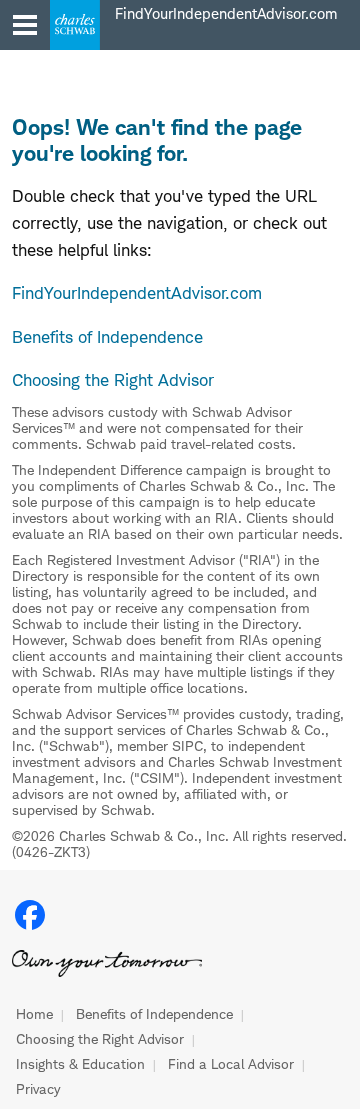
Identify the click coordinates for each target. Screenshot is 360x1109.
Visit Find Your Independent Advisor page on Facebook (30, 915)
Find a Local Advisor (231, 1064)
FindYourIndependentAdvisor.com (137, 293)
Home (34, 1014)
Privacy (38, 1089)
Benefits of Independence (154, 1014)
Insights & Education (80, 1064)
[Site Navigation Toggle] (25, 25)
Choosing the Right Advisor (100, 1039)
